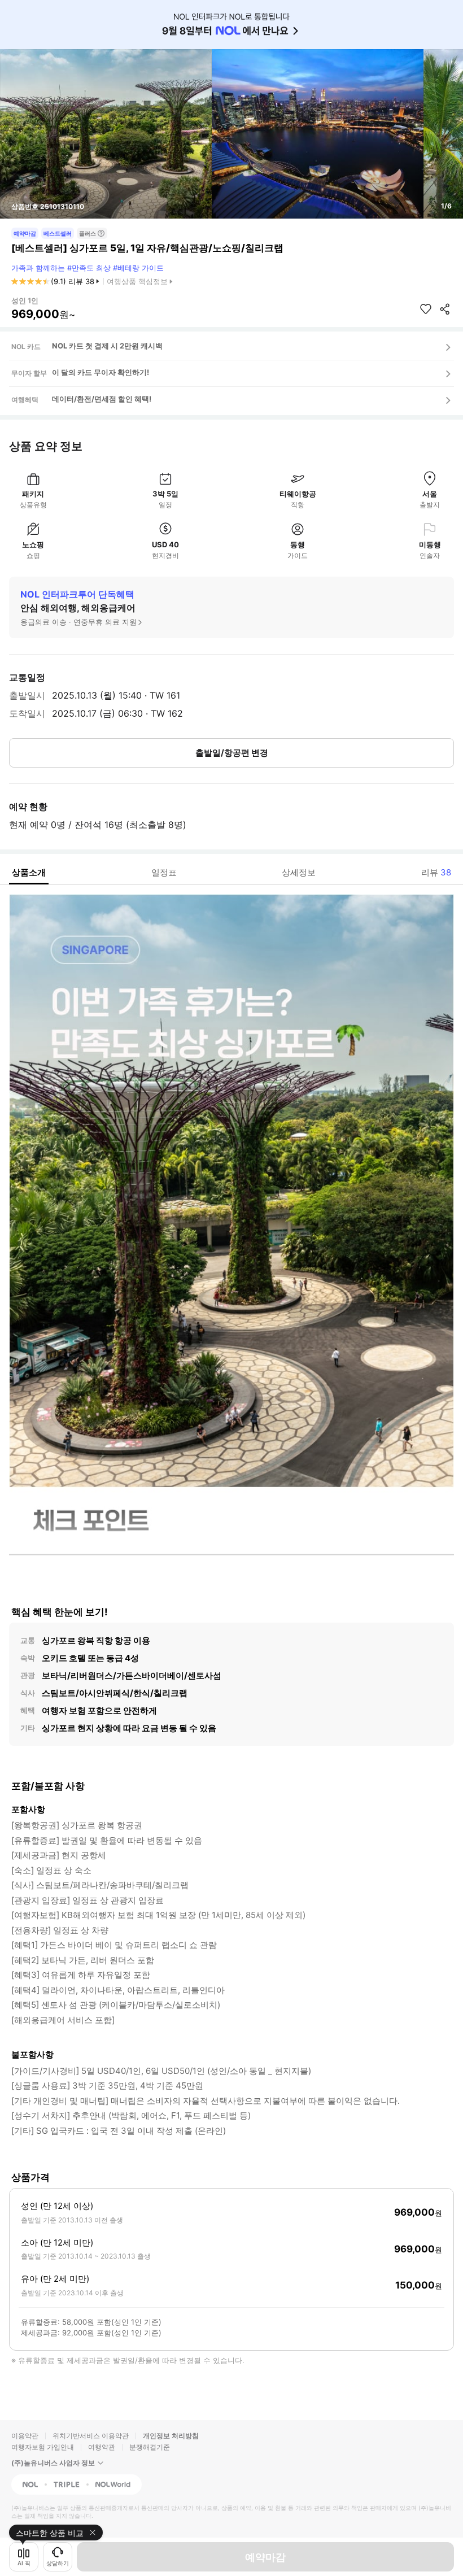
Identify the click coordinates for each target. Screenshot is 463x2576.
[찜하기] (426, 309)
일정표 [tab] (164, 872)
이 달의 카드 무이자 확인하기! (101, 372)
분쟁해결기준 (150, 2447)
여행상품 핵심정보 (137, 281)
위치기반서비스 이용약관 (91, 2436)
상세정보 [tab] (299, 872)
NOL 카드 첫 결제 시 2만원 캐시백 (107, 346)
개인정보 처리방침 (171, 2436)
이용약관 (25, 2436)
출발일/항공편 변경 (232, 753)
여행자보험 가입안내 (43, 2447)
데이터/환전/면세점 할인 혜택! (102, 399)
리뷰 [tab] (436, 872)
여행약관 (102, 2447)
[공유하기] (445, 309)
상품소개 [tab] (29, 872)
